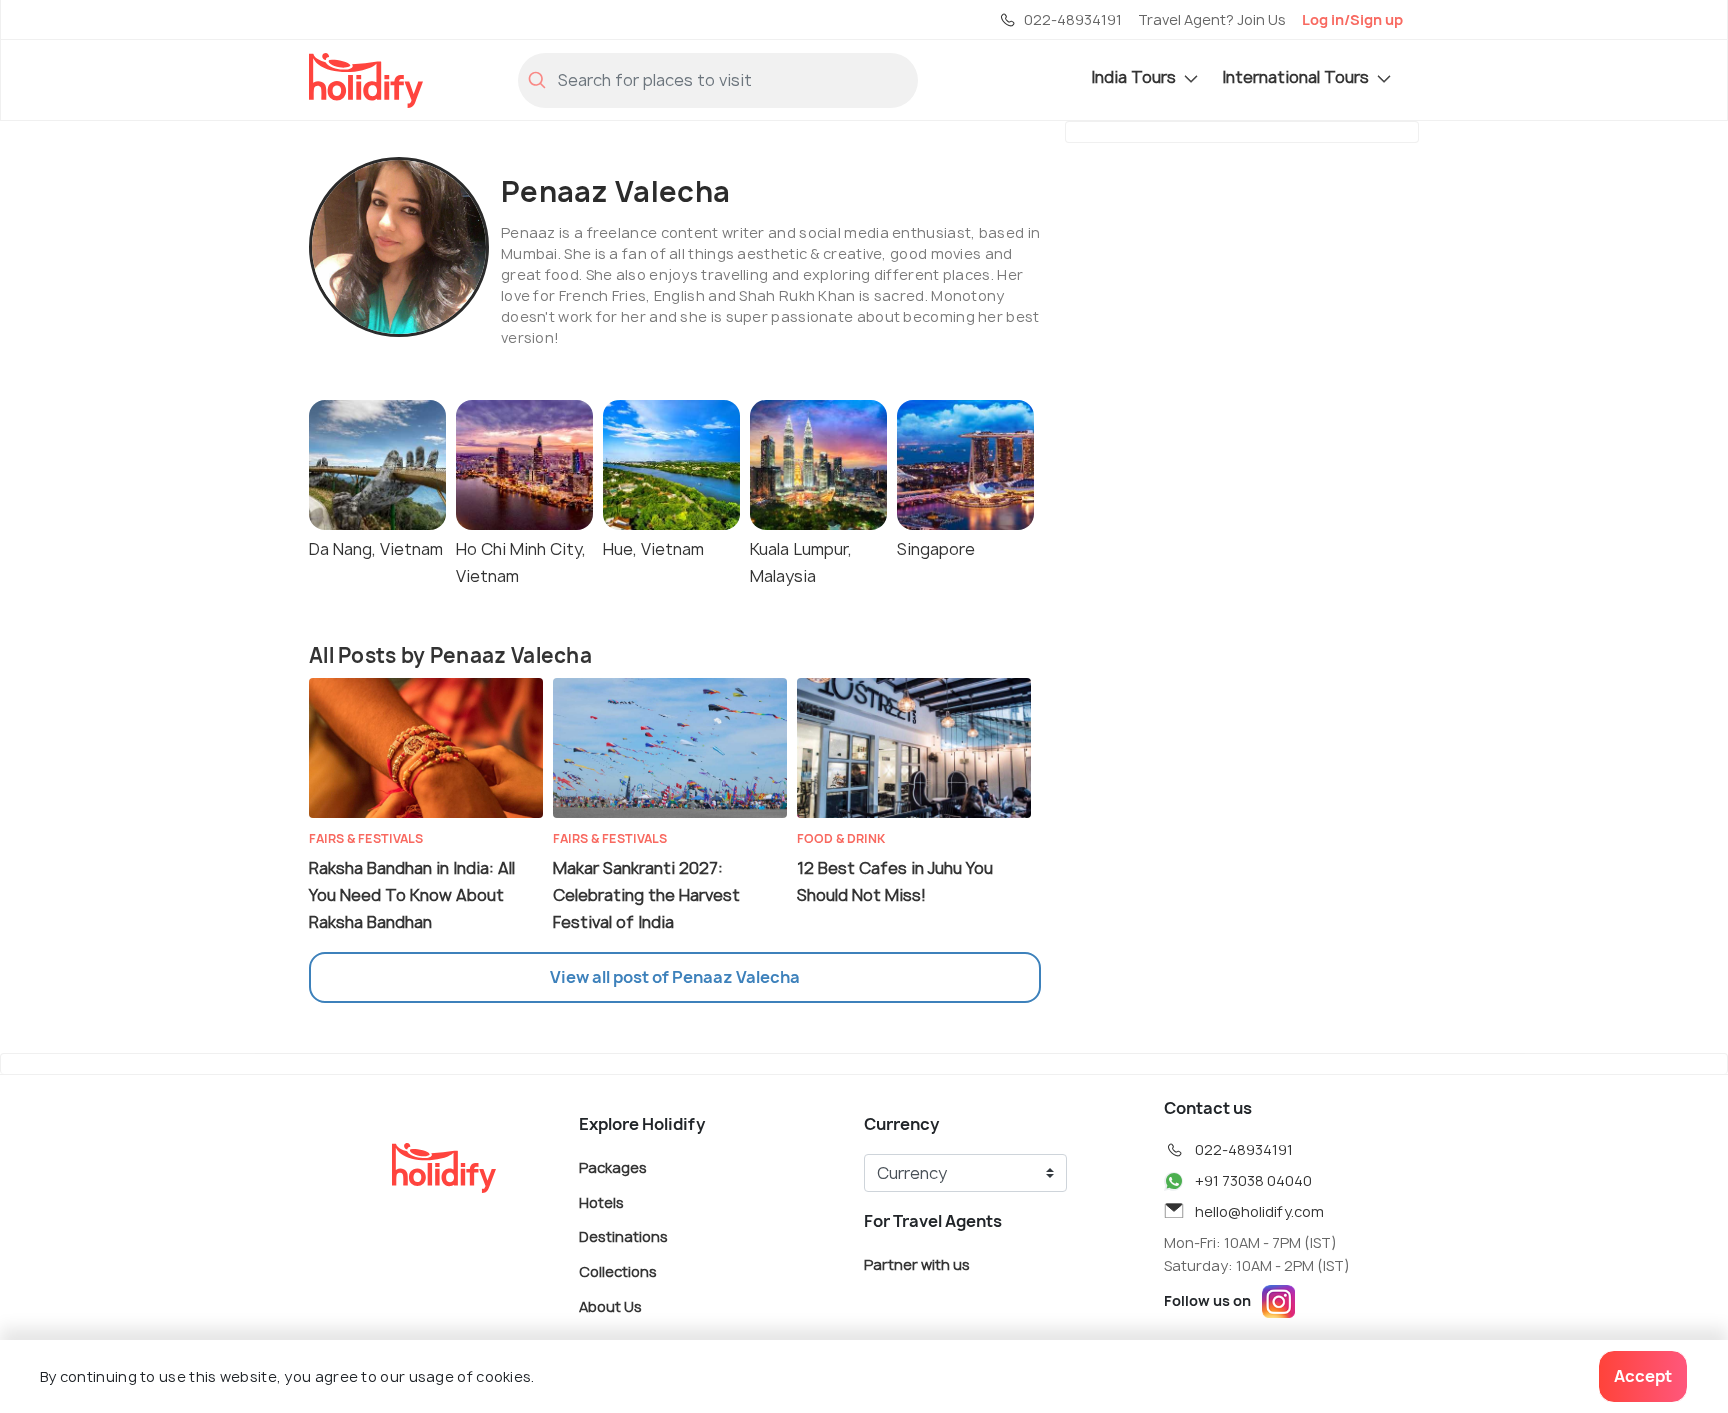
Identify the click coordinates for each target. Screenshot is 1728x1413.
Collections (618, 1271)
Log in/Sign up (1352, 19)
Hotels (601, 1201)
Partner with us (917, 1264)
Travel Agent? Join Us (1212, 19)
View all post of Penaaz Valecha (675, 977)
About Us (610, 1305)
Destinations (623, 1236)
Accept (1643, 1376)
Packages (613, 1167)
